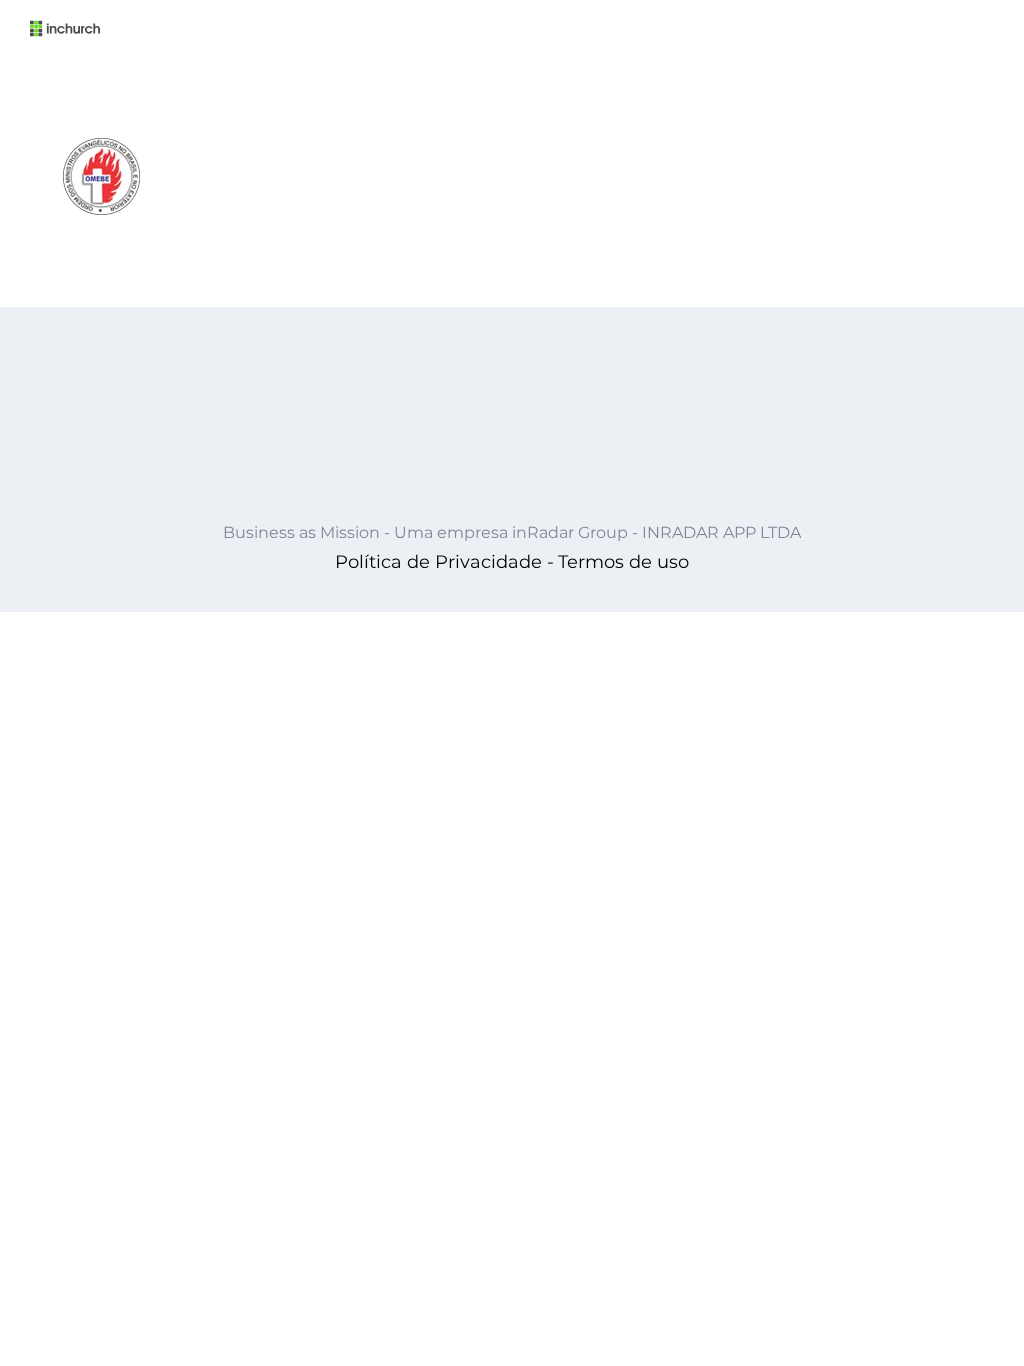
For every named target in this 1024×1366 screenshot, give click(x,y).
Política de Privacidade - (444, 562)
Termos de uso (623, 562)
